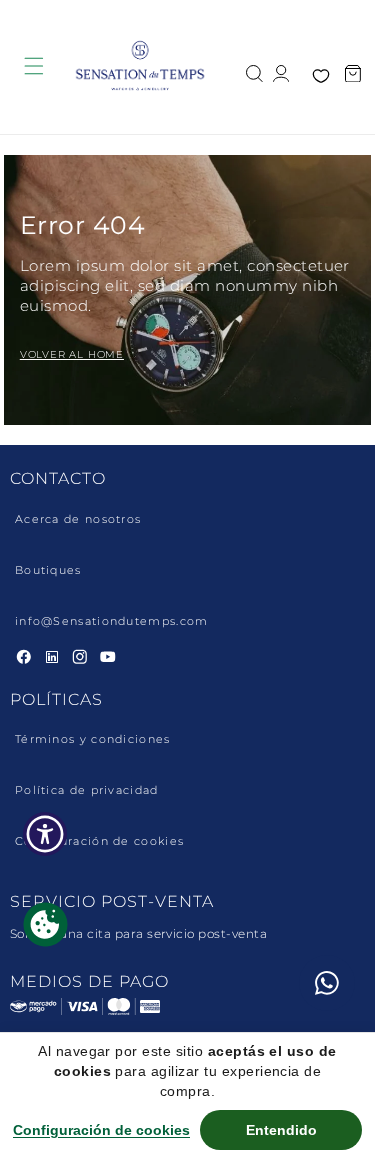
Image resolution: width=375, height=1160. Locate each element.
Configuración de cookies (99, 841)
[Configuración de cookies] (45, 924)
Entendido (281, 1130)
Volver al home (72, 354)
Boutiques (48, 570)
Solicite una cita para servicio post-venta (138, 933)
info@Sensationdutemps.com (112, 621)
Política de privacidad (87, 790)
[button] (254, 71)
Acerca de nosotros (78, 519)
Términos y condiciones (93, 739)
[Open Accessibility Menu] (45, 834)
